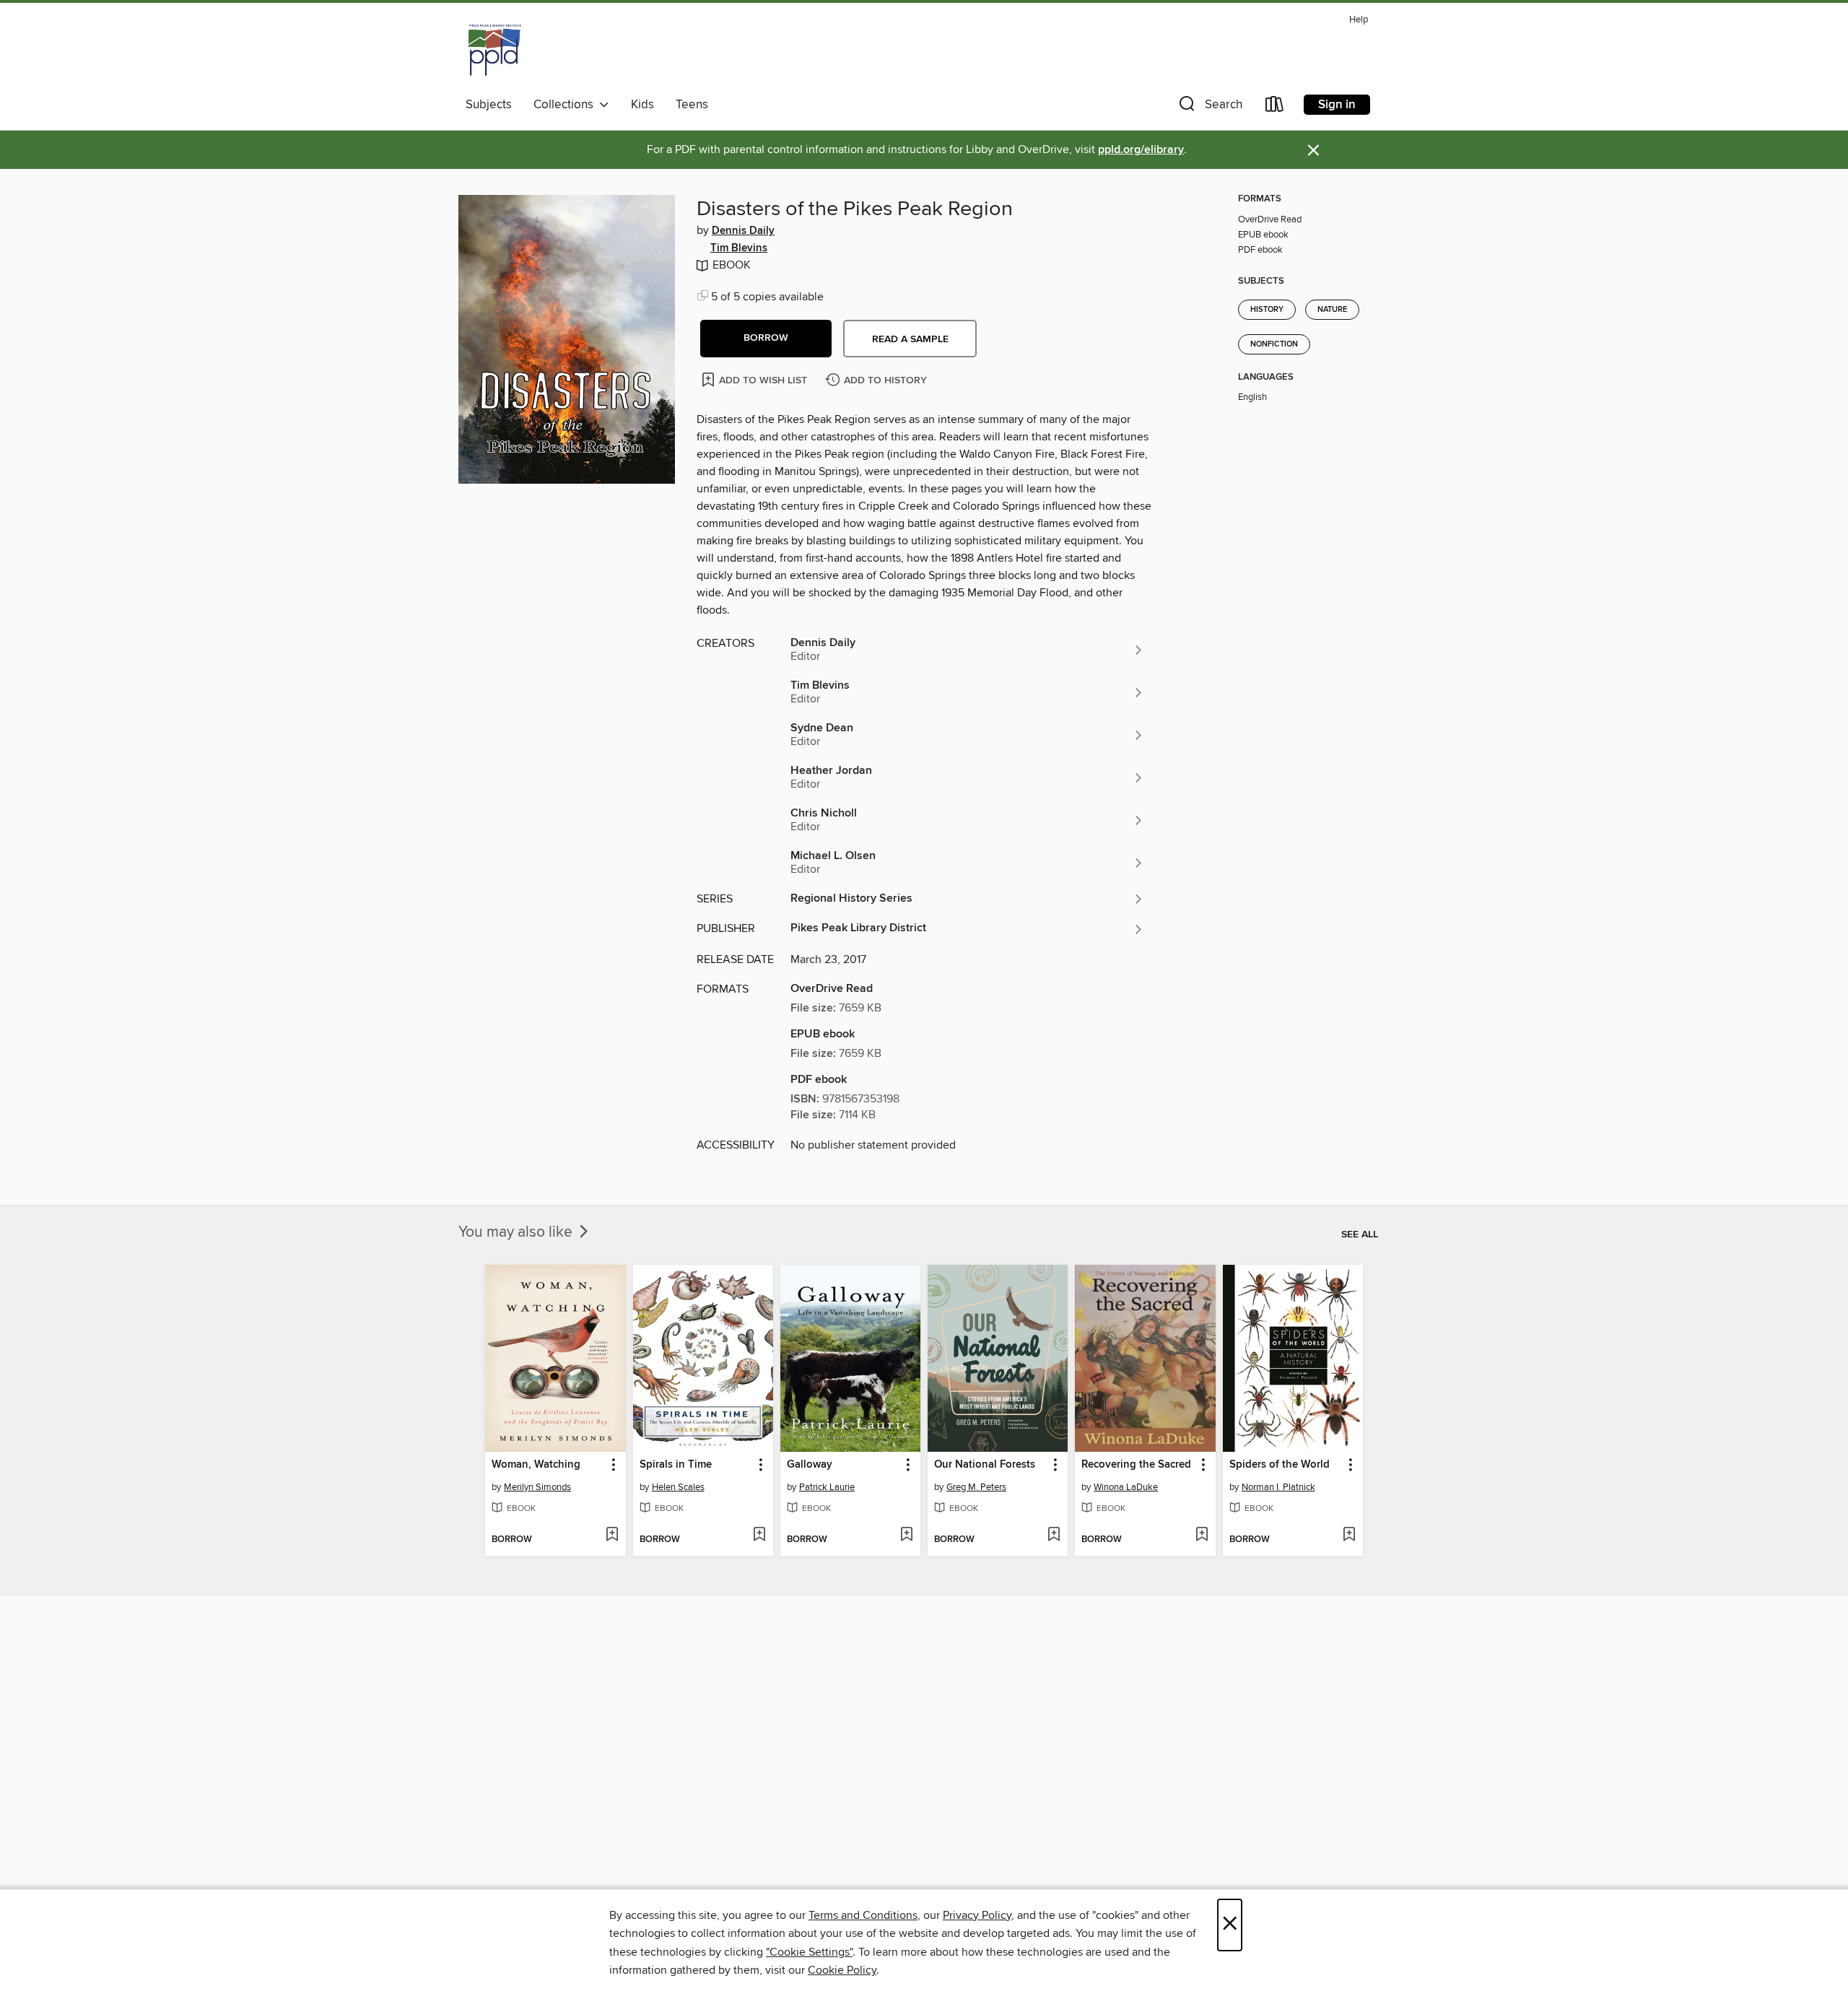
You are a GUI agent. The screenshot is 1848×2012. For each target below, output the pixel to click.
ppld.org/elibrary (1141, 150)
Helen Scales (678, 1487)
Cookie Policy (842, 1970)
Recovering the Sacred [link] (1136, 1465)
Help (1359, 20)
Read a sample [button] (910, 339)
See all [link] (1360, 1234)
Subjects (489, 105)
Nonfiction (1274, 344)
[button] (1209, 107)
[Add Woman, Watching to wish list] (612, 1536)
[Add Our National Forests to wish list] (1054, 1536)
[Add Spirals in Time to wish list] (759, 1536)
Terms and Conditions (863, 1915)
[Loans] (1275, 107)
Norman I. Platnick (1278, 1487)
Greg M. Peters (976, 1487)
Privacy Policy (977, 1915)
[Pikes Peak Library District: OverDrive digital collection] (494, 50)
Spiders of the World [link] (1280, 1465)
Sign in (1337, 105)
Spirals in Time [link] (676, 1465)
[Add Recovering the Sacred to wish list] (1202, 1536)
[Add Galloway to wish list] (906, 1536)
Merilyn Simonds (537, 1487)
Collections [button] (566, 105)
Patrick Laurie (827, 1487)
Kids (642, 105)
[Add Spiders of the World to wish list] (1349, 1536)
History (1267, 310)
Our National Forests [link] (985, 1465)
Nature (1332, 310)
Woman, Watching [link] (536, 1465)
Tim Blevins (739, 248)
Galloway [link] (810, 1465)
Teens (692, 105)
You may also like (517, 1232)
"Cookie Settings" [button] (809, 1952)
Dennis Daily (743, 231)
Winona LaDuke (1126, 1487)
